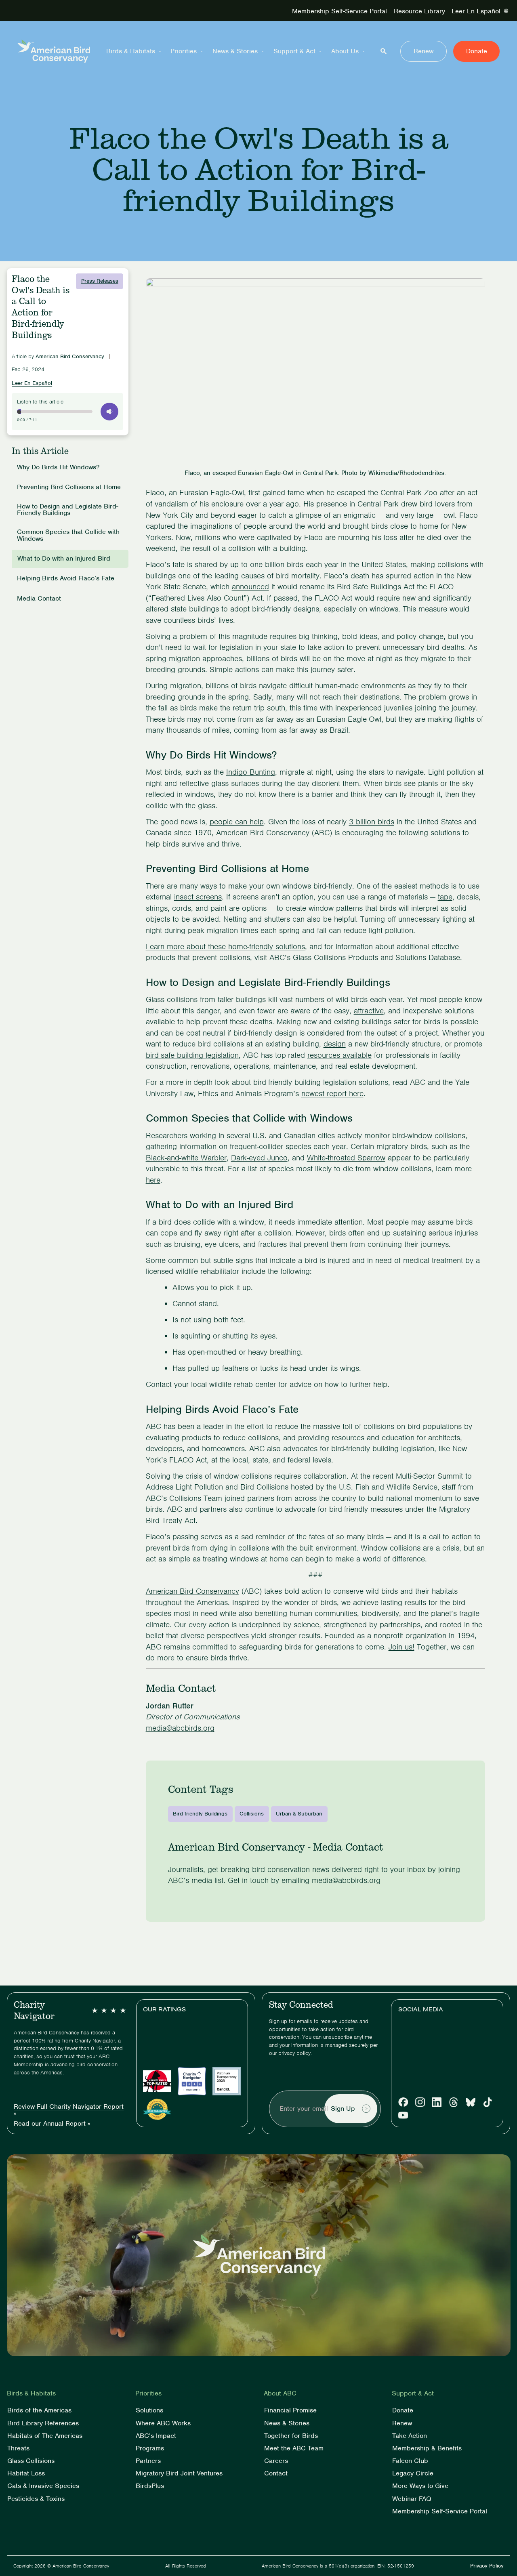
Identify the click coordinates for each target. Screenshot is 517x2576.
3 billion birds (372, 822)
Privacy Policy (487, 2566)
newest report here (332, 1094)
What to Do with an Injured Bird (64, 559)
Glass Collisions (31, 2461)
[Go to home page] (54, 51)
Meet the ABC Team (294, 2448)
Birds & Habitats (131, 51)
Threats (18, 2448)
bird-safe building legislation (192, 1055)
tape (445, 897)
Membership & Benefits (427, 2448)
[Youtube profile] (403, 2115)
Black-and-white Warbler (186, 1158)
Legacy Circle (413, 2474)
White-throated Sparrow (346, 1158)
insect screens (198, 897)
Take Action (410, 2436)
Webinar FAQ (412, 2499)
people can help (237, 822)
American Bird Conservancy (192, 1591)
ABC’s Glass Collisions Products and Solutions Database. (366, 957)
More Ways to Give (420, 2486)
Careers (276, 2461)
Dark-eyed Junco (259, 1158)
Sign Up (343, 2108)
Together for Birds (291, 2436)
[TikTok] (488, 2102)
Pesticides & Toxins (36, 2499)
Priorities (184, 51)
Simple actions (234, 669)
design (335, 1044)
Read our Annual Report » (52, 2124)
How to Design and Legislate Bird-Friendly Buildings (68, 510)
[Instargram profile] (420, 2102)
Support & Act (294, 51)
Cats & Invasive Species (43, 2486)
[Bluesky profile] (471, 2102)
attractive (369, 1011)
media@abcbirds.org (180, 1728)
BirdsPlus (150, 2486)
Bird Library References (43, 2423)
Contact (276, 2474)
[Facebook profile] (403, 2102)
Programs (150, 2448)
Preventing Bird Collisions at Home (69, 487)
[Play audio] (109, 412)
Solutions (149, 2411)
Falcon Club (410, 2461)
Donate (477, 51)
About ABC (280, 2393)
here (153, 1180)
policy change (420, 636)
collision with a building (267, 548)
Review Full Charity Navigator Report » (69, 2110)
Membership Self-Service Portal (339, 11)
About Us (345, 51)
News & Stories (235, 51)
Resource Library (419, 11)
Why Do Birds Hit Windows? (58, 468)
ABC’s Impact (156, 2436)
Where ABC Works (163, 2423)
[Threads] (454, 2102)
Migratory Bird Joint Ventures (179, 2474)
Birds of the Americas (39, 2411)
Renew (423, 51)
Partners (148, 2461)
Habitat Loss (26, 2474)
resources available (339, 1055)
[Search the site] (384, 51)
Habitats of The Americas (45, 2436)
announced (250, 587)
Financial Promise (290, 2411)
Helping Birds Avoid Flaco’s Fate (67, 579)
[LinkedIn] (437, 2102)
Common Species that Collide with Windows (68, 536)
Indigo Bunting (251, 772)
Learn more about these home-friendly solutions (225, 947)
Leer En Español (476, 11)
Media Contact (39, 599)
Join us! (401, 1647)
